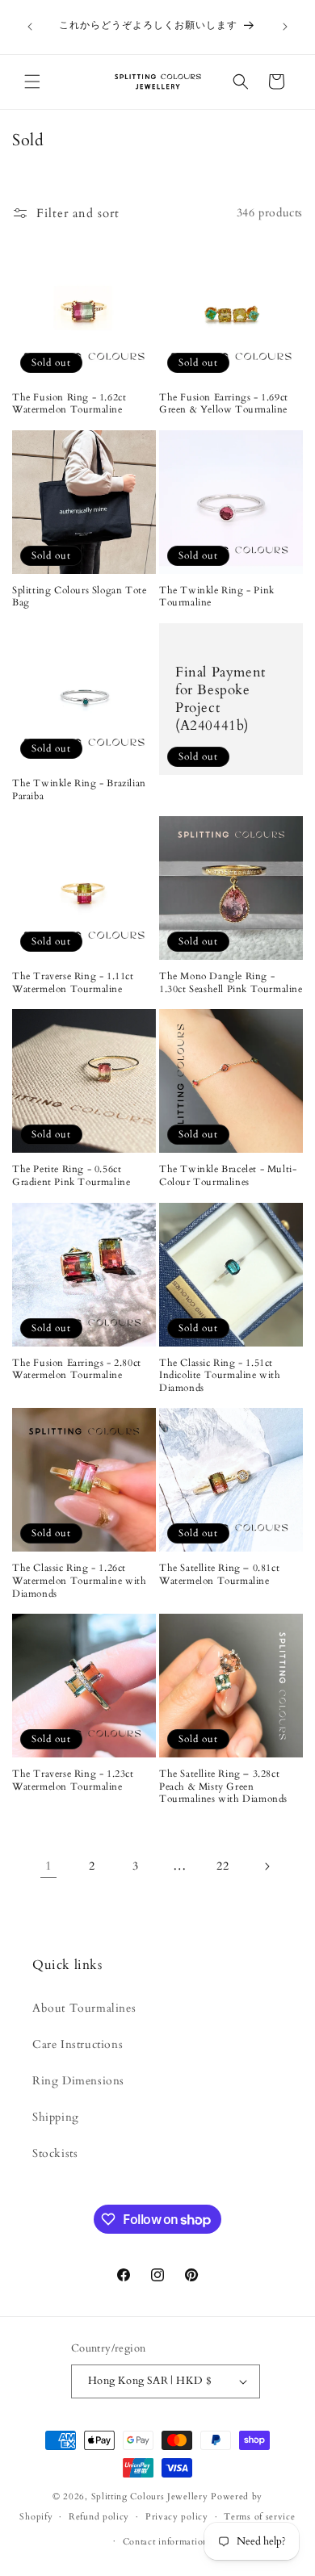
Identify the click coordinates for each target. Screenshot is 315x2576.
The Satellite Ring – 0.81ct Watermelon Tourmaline (219, 1575)
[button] (32, 82)
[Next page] (267, 1866)
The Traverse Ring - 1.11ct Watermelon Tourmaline (73, 983)
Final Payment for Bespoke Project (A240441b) (220, 699)
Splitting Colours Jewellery (150, 2496)
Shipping (56, 2117)
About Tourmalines (84, 2008)
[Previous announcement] (30, 27)
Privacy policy (177, 2517)
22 (223, 1866)
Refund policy (99, 2517)
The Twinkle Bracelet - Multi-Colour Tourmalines (228, 1176)
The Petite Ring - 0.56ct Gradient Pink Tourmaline (71, 1176)
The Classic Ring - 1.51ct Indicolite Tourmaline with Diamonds (220, 1376)
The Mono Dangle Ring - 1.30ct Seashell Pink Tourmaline (231, 983)
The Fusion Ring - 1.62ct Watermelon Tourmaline (69, 404)
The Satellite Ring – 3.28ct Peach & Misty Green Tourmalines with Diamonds (223, 1786)
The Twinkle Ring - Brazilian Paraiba (79, 790)
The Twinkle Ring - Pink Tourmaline (217, 597)
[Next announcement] (285, 27)
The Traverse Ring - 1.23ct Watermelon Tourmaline (73, 1780)
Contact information (166, 2542)
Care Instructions (78, 2044)
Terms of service (259, 2517)
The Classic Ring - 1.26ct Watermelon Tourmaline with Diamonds (80, 1581)
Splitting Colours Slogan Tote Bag (79, 597)
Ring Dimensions (78, 2081)
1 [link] (49, 1866)
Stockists (55, 2153)
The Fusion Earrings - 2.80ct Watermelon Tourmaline (77, 1370)
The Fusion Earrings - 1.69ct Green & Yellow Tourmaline (224, 404)
